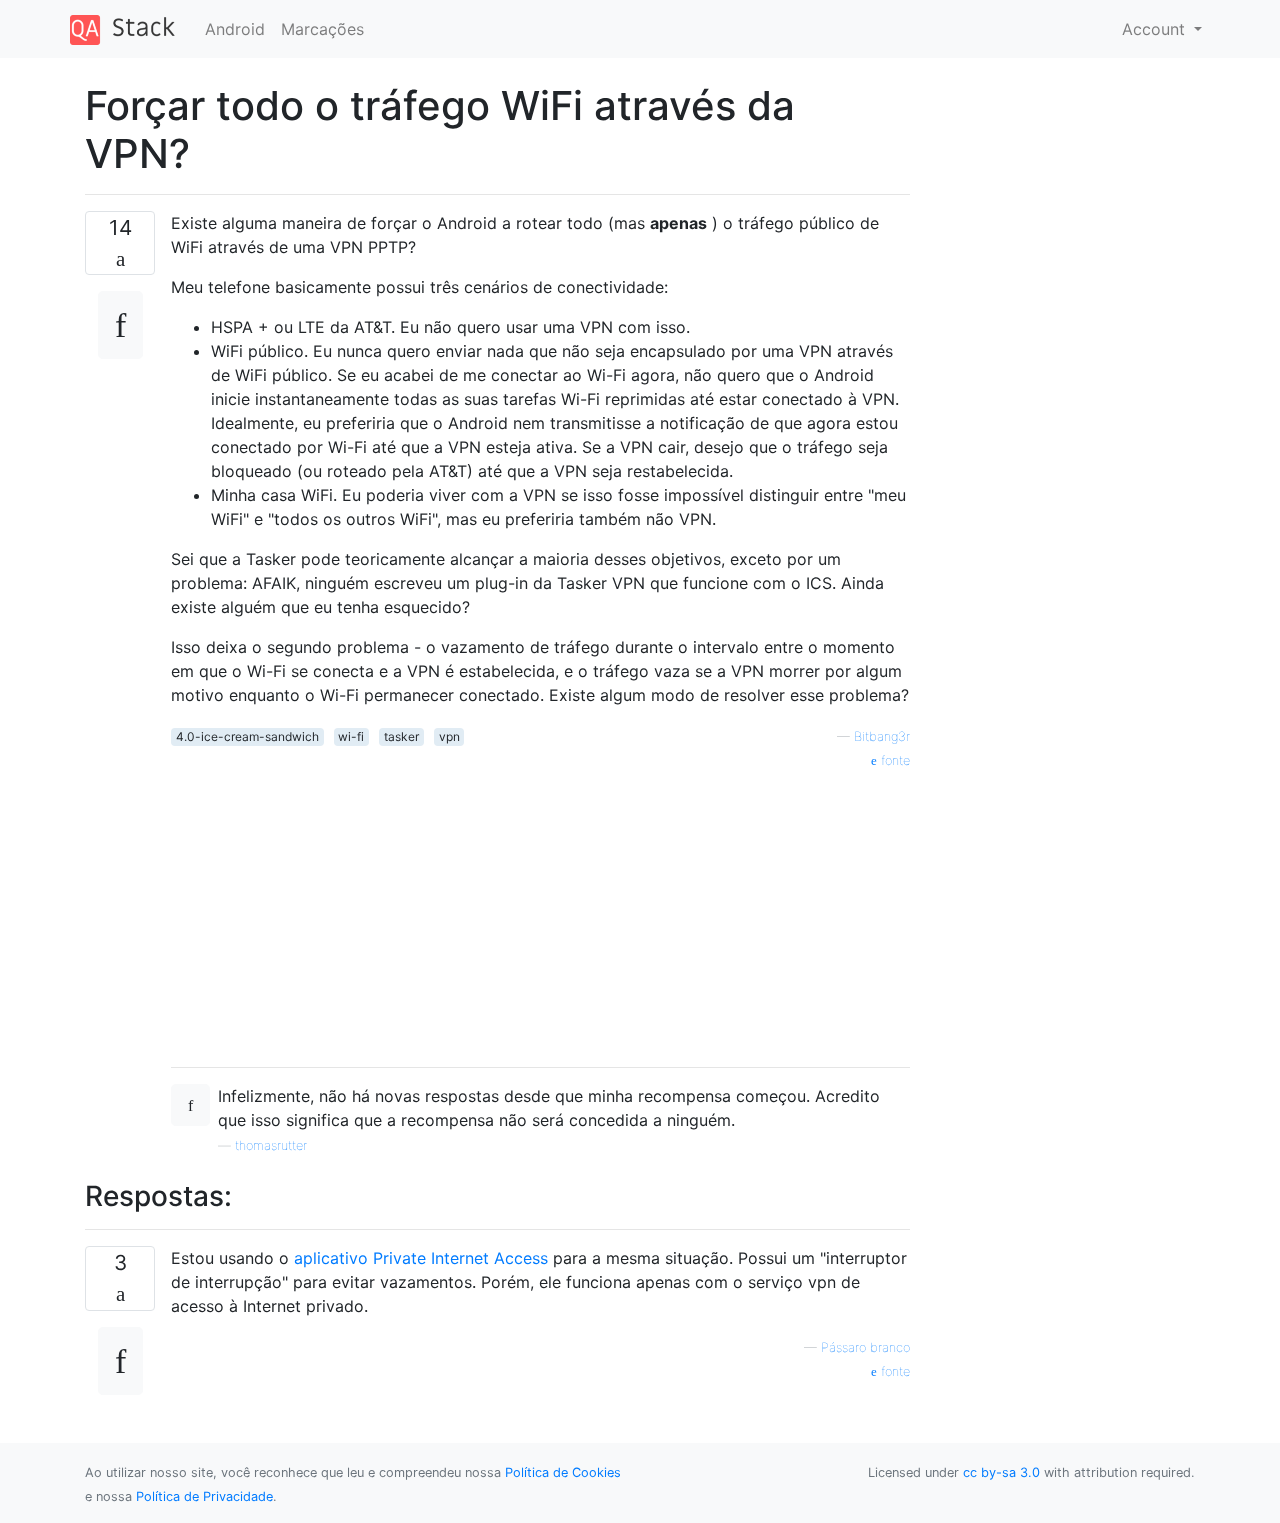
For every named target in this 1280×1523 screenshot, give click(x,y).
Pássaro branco (865, 1347)
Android (235, 29)
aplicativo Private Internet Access (421, 1258)
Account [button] (1156, 29)
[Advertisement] (540, 911)
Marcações (322, 29)
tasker (401, 736)
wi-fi (351, 736)
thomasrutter (271, 1145)
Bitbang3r (882, 736)
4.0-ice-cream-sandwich (247, 736)
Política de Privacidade (204, 1496)
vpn (449, 736)
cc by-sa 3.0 (1001, 1472)
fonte (893, 760)
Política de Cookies (563, 1472)
